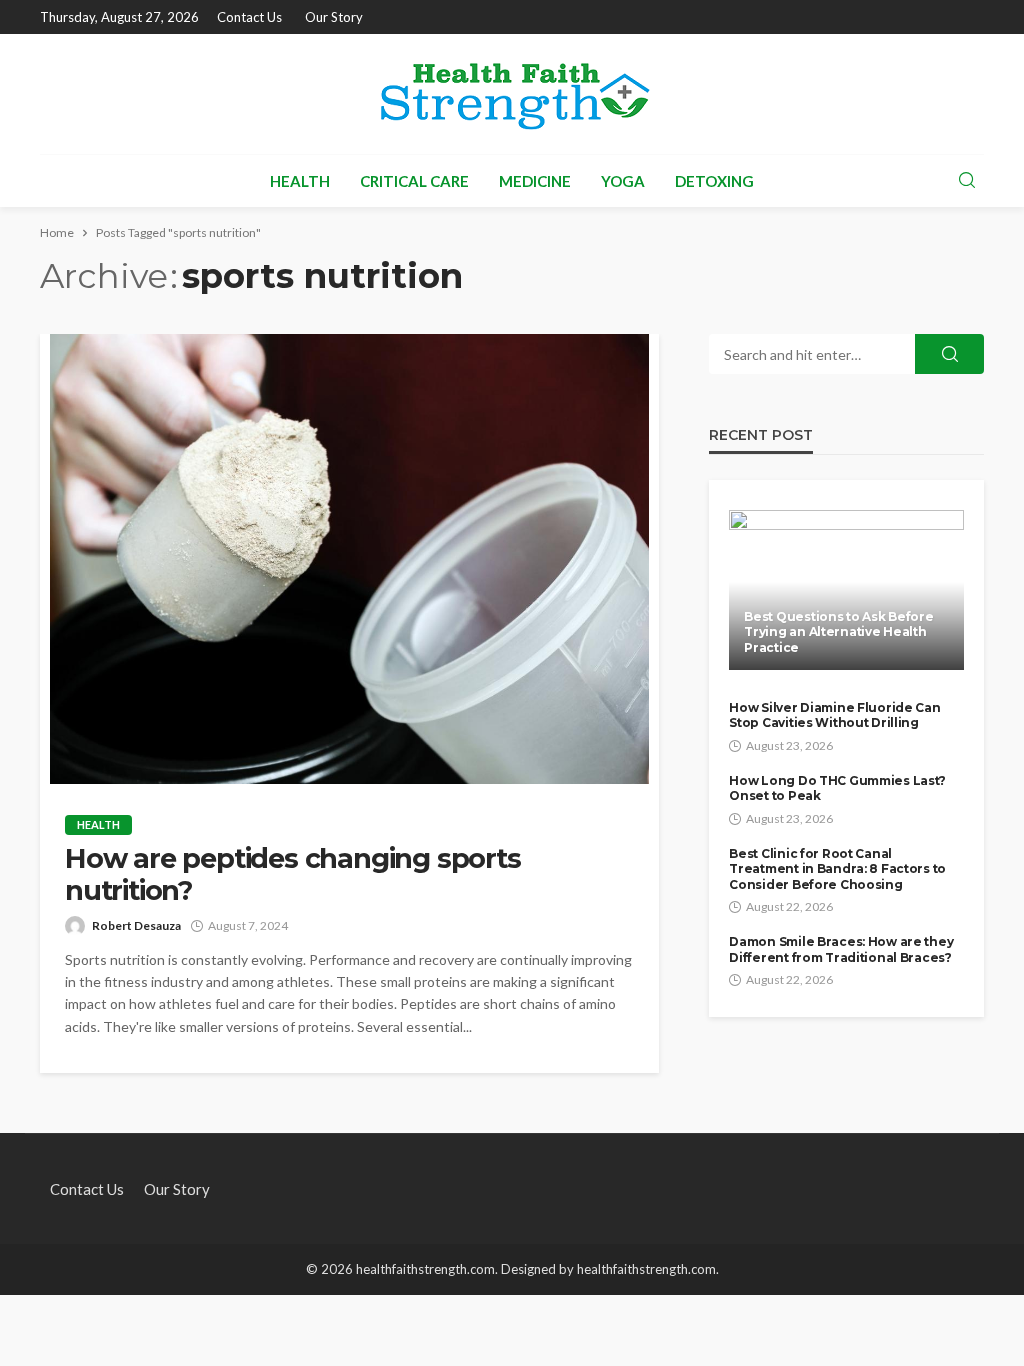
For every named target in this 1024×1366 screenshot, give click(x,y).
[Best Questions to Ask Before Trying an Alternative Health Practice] (846, 590)
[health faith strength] (512, 94)
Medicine (535, 181)
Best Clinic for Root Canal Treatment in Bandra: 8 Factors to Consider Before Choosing (837, 869)
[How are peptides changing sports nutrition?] (349, 559)
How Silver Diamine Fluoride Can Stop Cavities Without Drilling (834, 715)
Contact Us (249, 17)
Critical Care (414, 181)
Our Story (334, 17)
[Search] (967, 181)
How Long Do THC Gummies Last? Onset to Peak (837, 788)
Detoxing (714, 181)
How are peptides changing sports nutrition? (293, 875)
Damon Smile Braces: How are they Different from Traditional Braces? (841, 949)
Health (300, 181)
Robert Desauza (136, 925)
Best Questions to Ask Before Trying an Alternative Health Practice (838, 632)
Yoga (623, 181)
